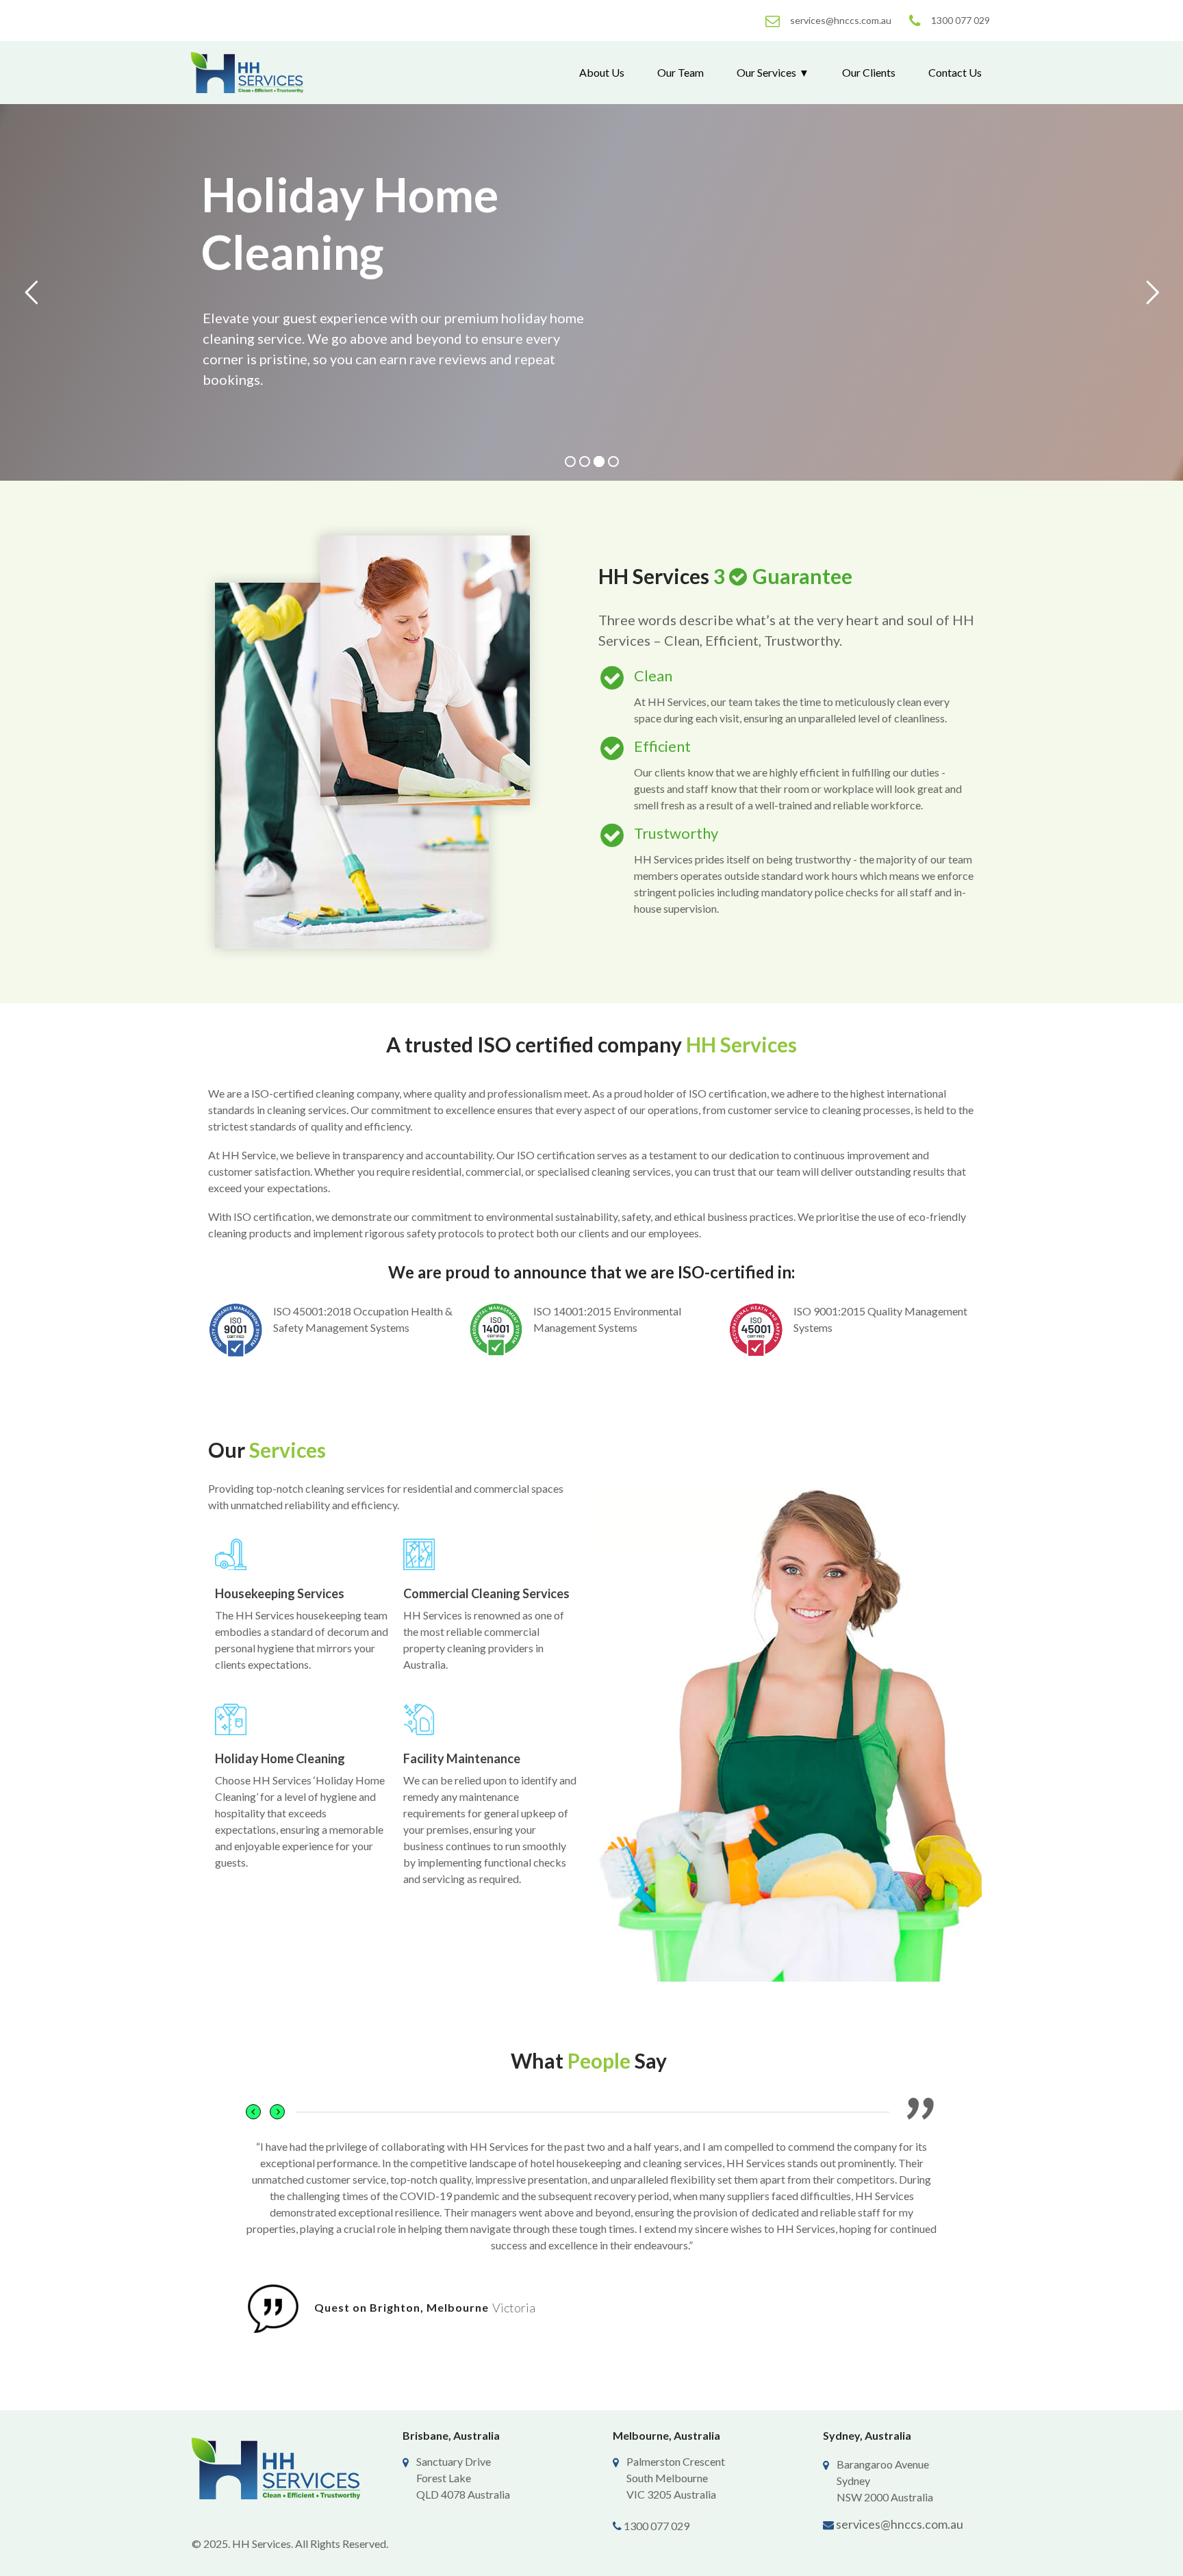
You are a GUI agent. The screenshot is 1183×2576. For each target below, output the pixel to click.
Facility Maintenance (462, 1758)
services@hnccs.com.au (900, 2524)
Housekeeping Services (280, 1593)
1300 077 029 (657, 2526)
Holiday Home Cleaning (280, 1758)
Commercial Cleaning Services (486, 1593)
